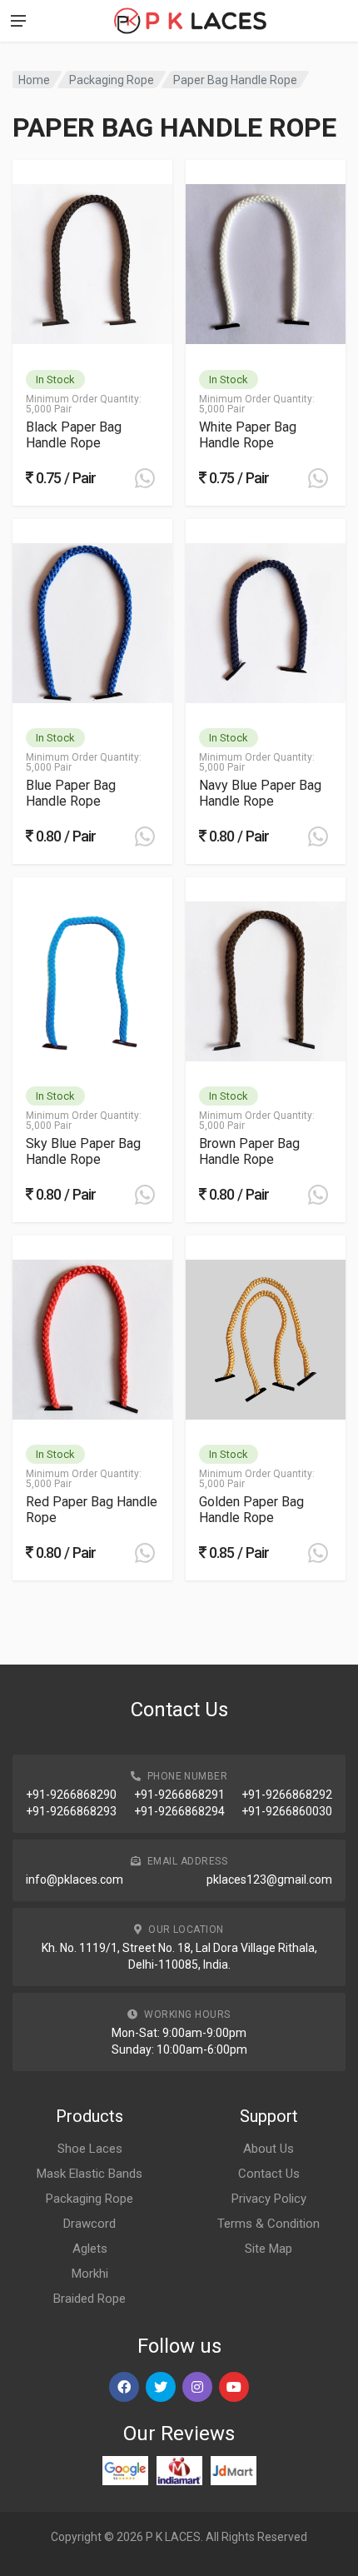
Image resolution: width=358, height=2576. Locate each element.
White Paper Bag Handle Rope (248, 435)
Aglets (90, 2249)
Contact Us (269, 2174)
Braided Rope (89, 2299)
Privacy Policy (269, 2199)
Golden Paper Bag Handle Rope (251, 1510)
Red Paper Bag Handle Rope (92, 1510)
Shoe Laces (90, 2149)
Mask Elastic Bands (89, 2174)
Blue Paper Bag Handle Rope (71, 793)
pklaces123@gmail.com (269, 1880)
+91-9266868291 (179, 1795)
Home (34, 80)
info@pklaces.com (75, 1880)
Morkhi (90, 2274)
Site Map (268, 2249)
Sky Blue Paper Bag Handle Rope (83, 1151)
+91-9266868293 (71, 1811)
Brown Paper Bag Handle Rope (249, 1151)
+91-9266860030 (287, 1811)
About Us (268, 2149)
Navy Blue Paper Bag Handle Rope (260, 793)
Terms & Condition (268, 2224)
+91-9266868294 (179, 1811)
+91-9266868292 (287, 1795)
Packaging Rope (112, 80)
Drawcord (89, 2224)
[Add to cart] (145, 478)
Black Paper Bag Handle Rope (74, 435)
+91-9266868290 (71, 1795)
